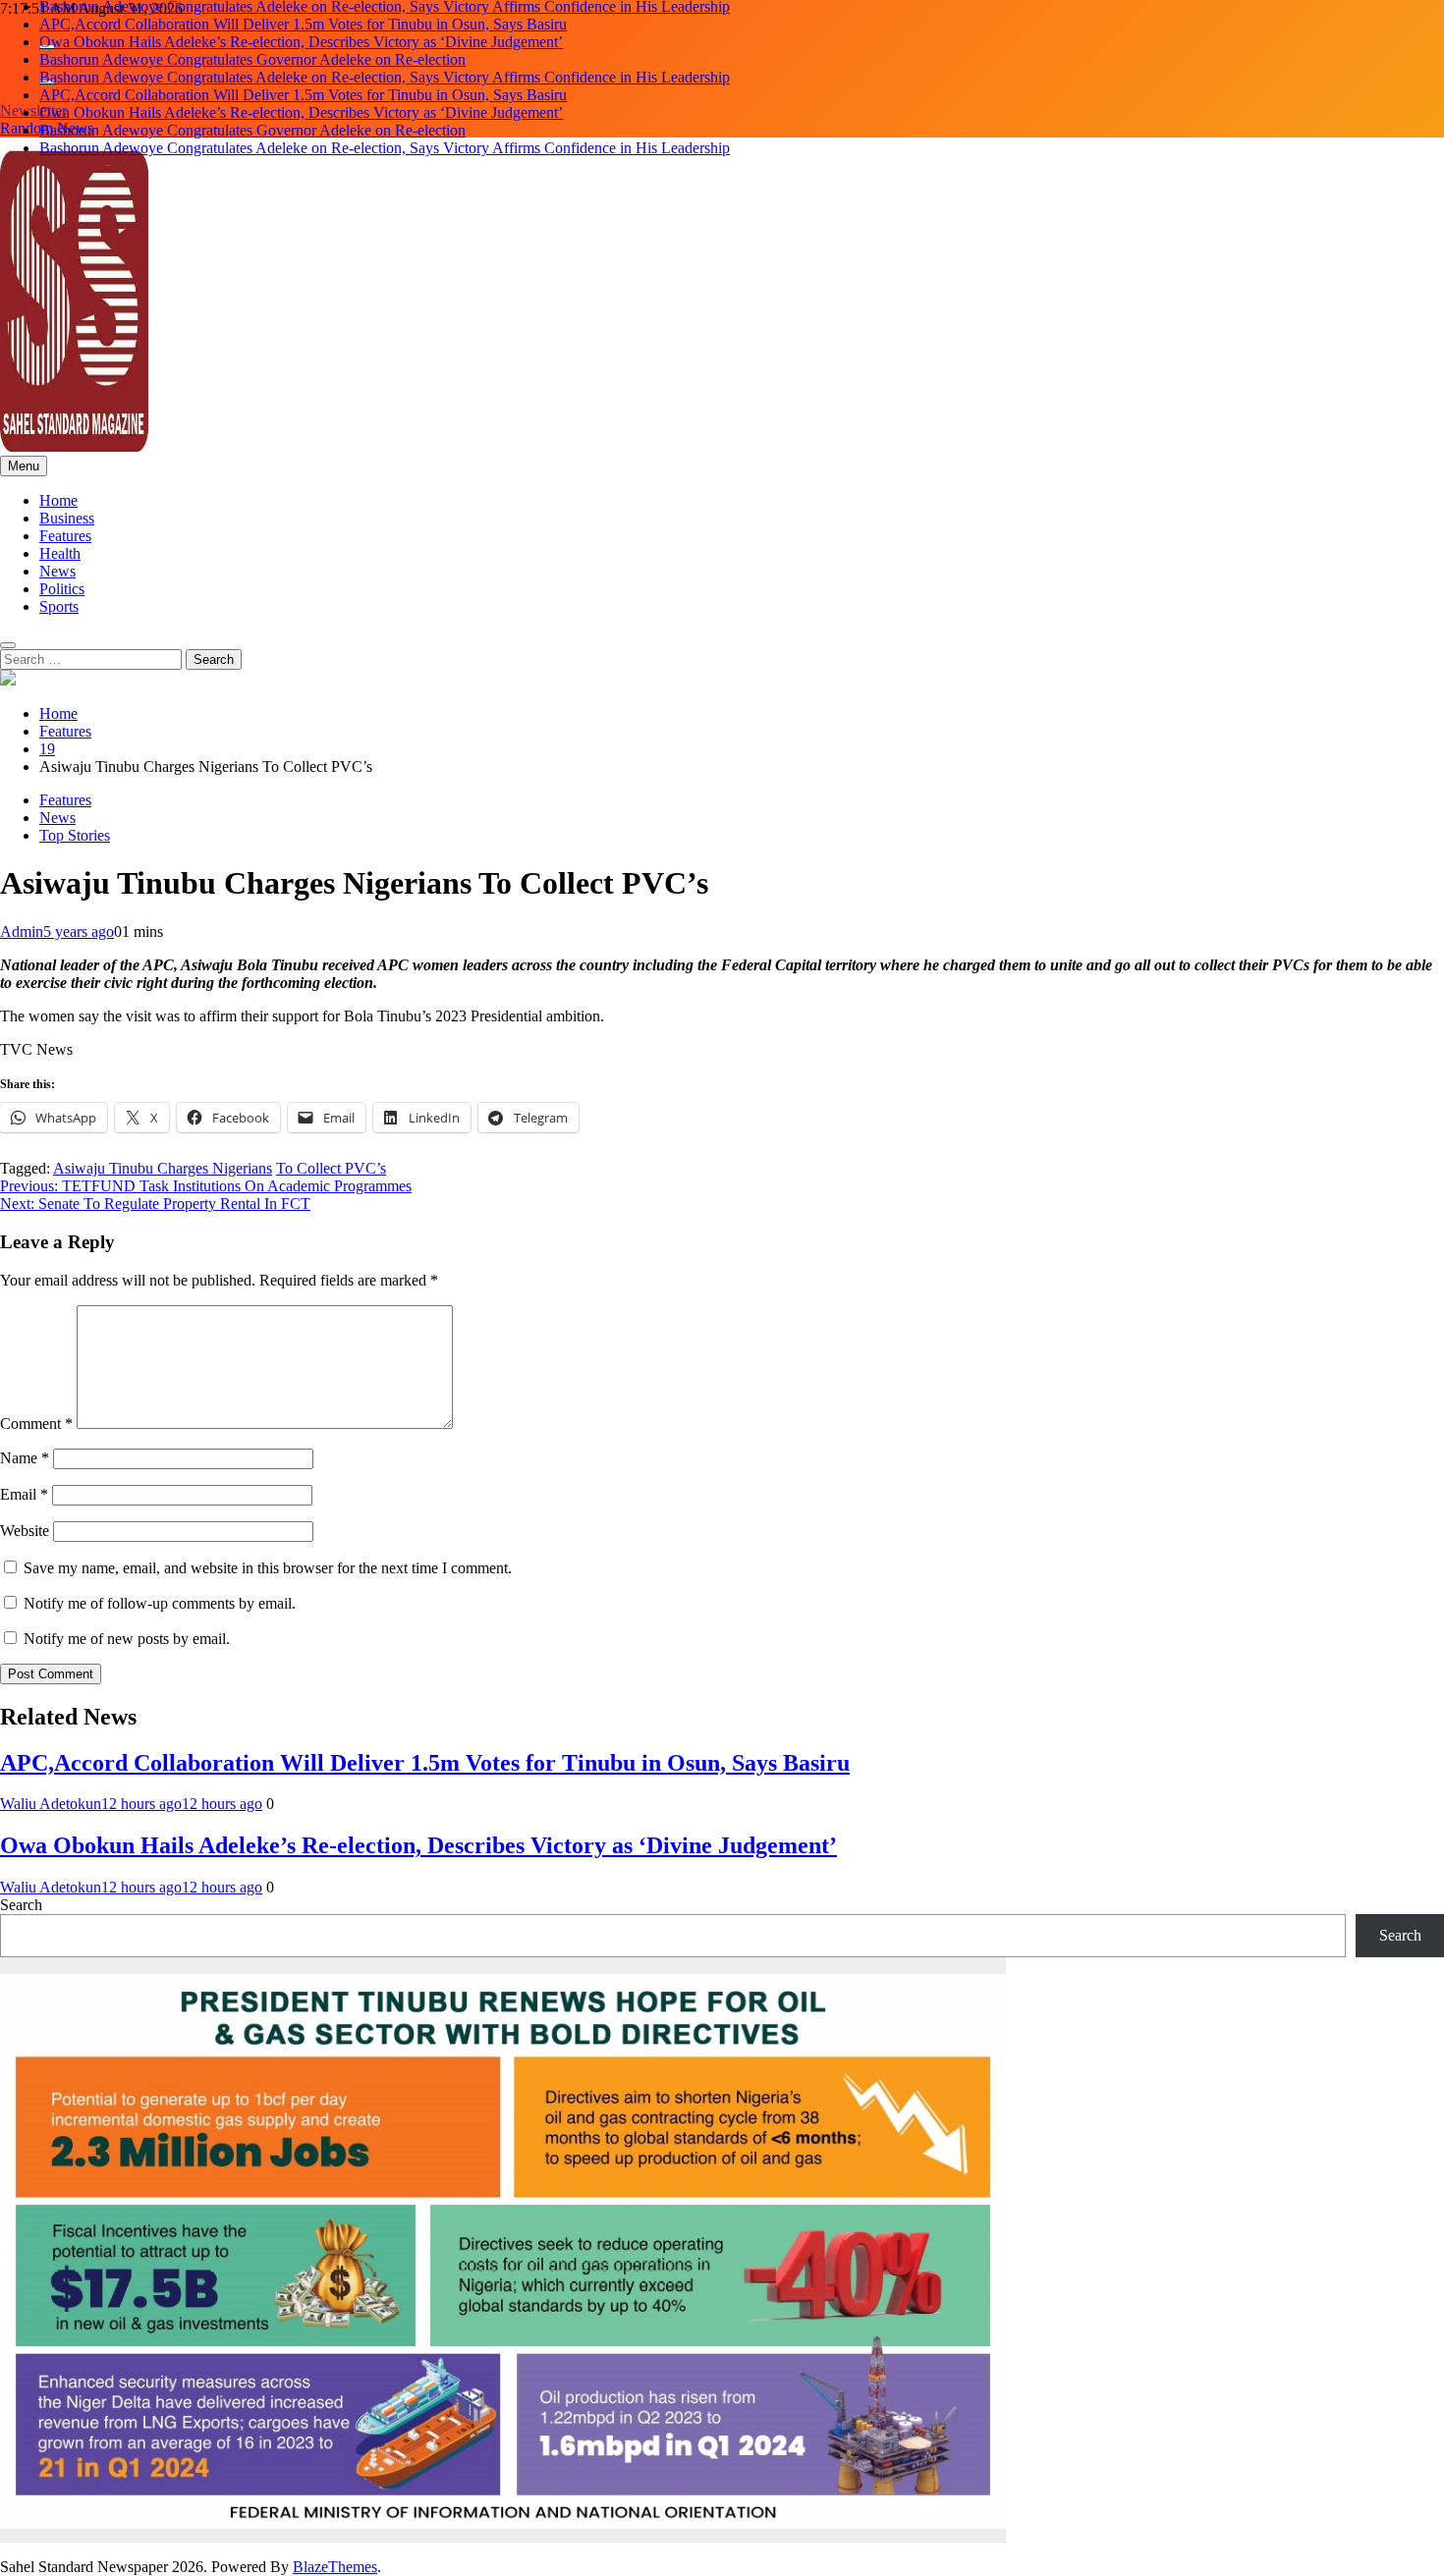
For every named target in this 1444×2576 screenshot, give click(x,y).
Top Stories (75, 835)
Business (67, 518)
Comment (36, 1424)
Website (25, 1531)
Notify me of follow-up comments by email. (160, 1603)
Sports (59, 606)
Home (58, 500)
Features (65, 536)
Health (60, 553)
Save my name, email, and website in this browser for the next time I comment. (268, 1568)
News (57, 571)
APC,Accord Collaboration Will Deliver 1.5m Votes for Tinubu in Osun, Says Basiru (303, 24)
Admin (22, 932)
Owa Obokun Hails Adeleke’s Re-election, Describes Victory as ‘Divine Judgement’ (301, 42)
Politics (62, 589)
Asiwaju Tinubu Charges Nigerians (163, 1168)
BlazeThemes (335, 2567)
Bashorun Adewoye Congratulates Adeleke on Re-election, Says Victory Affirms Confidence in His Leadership (385, 77)
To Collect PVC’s (331, 1168)
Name (25, 1458)
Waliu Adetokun (51, 1804)
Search (21, 1905)
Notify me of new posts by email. (127, 1639)
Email (24, 1494)
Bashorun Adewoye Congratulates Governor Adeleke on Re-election (252, 59)
